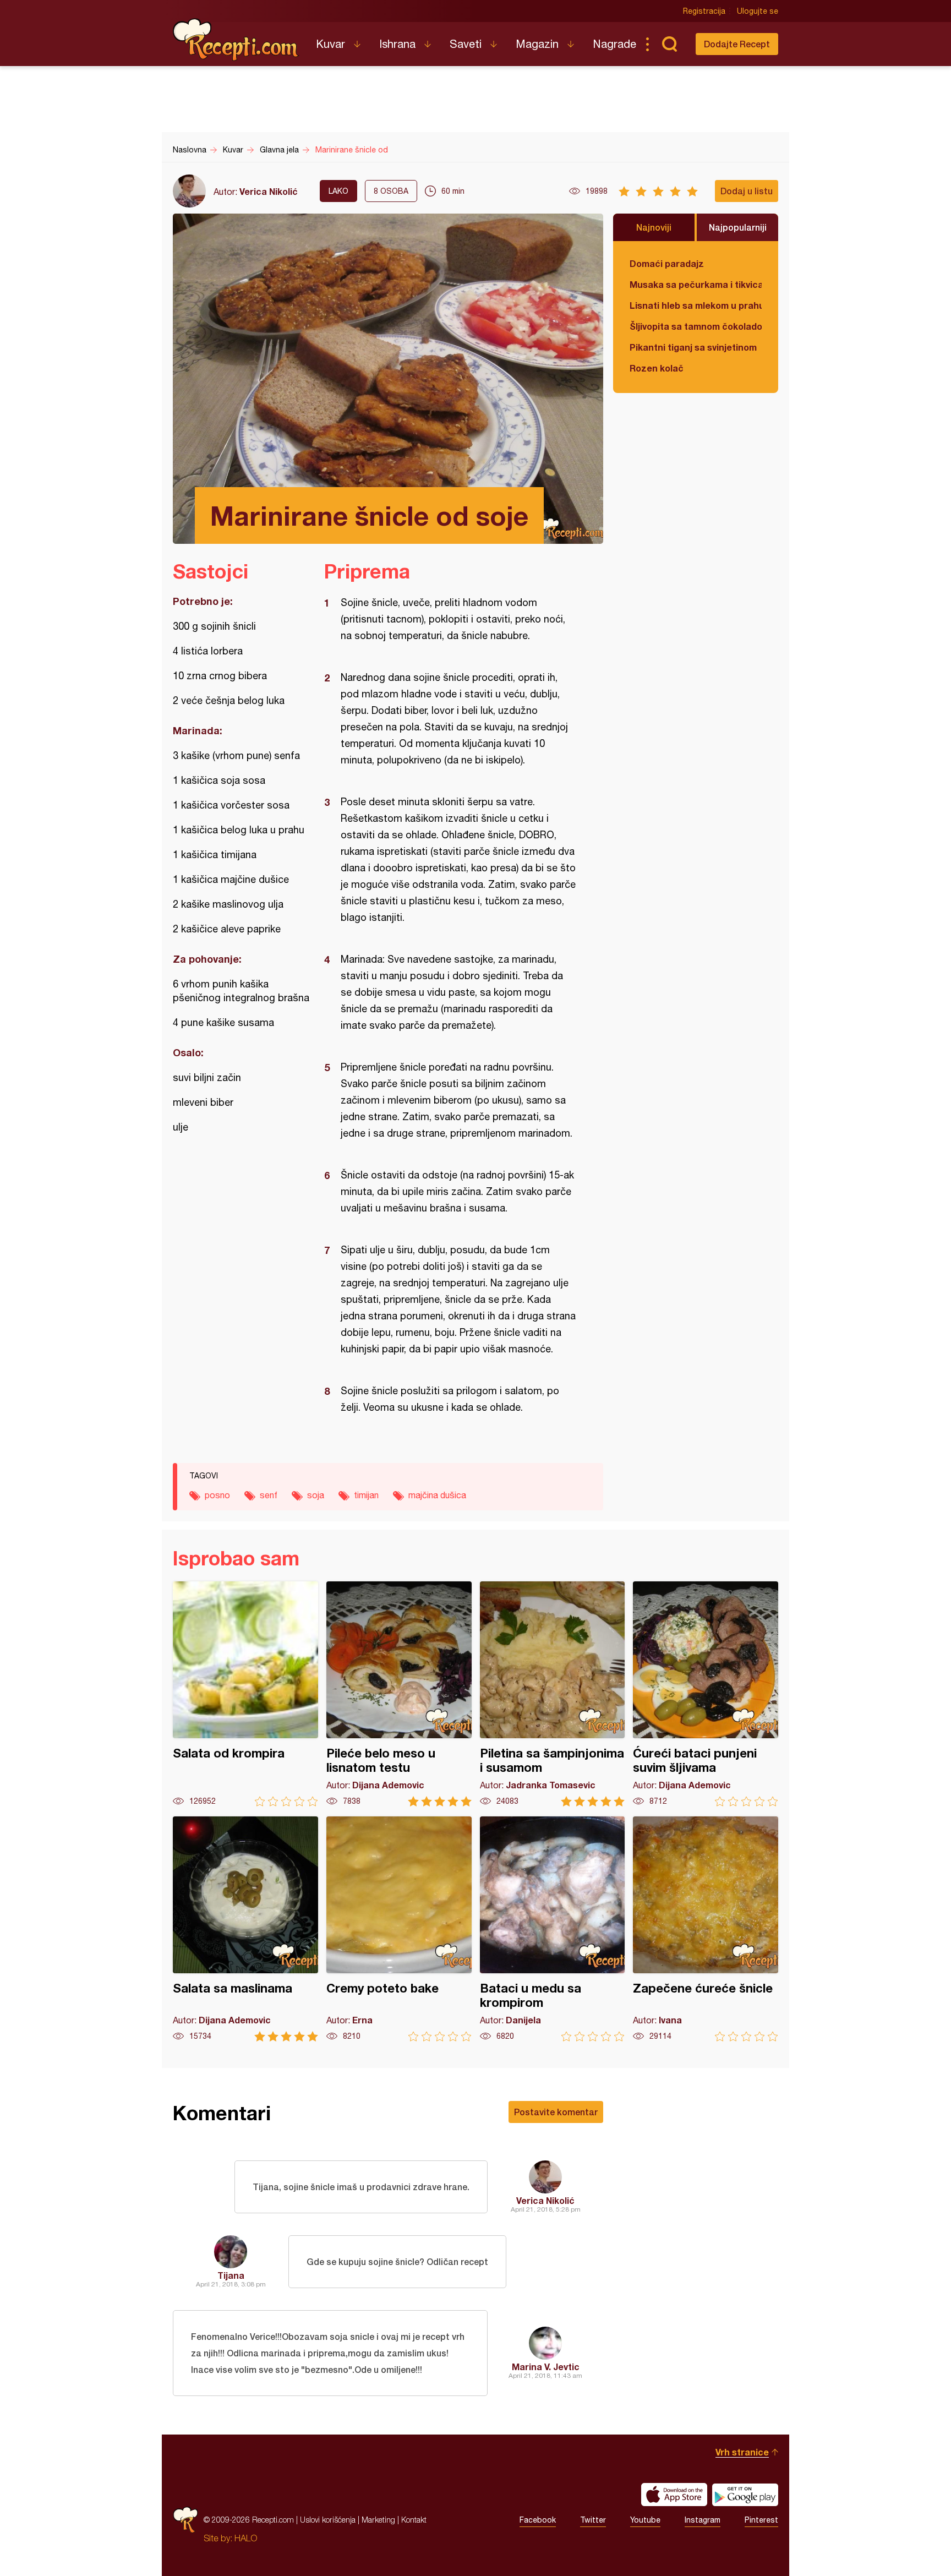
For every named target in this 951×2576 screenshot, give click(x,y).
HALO (246, 2538)
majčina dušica (437, 1495)
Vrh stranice (742, 2452)
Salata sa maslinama (245, 1929)
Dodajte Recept (737, 44)
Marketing (378, 2520)
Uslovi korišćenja (328, 2520)
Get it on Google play (745, 2495)
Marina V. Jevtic (546, 2367)
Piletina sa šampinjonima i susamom (553, 1694)
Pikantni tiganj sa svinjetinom (693, 347)
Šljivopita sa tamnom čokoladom (696, 326)
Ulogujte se (758, 11)
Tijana (231, 2275)
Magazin (537, 44)
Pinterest (761, 2520)
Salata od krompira (245, 1694)
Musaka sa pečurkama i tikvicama (696, 284)
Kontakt (414, 2520)
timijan (366, 1495)
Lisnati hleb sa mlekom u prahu (696, 305)
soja (316, 1495)
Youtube (645, 2520)
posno (217, 1495)
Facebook (538, 2520)
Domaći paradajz (667, 263)
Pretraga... (669, 44)
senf (269, 1495)
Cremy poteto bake (399, 1929)
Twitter (593, 2520)
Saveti (466, 44)
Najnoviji (654, 227)
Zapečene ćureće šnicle (706, 1929)
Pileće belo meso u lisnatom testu (399, 1694)
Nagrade (614, 44)
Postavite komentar (556, 2112)
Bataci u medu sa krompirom (553, 1929)
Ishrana (397, 44)
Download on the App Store (674, 2495)
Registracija (704, 11)
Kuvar (330, 44)
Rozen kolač (657, 368)
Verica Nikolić (269, 191)
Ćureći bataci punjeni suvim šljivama (706, 1694)
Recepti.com (236, 40)
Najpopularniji (738, 227)
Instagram (703, 2520)
